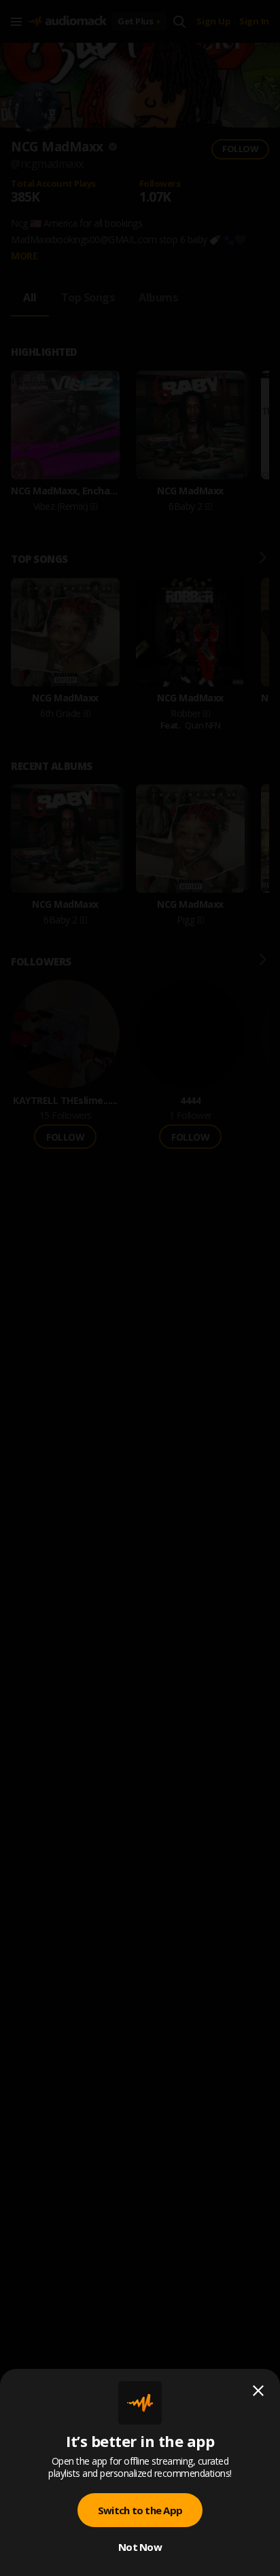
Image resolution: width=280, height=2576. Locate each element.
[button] (140, 1288)
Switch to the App (140, 2510)
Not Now (140, 2547)
